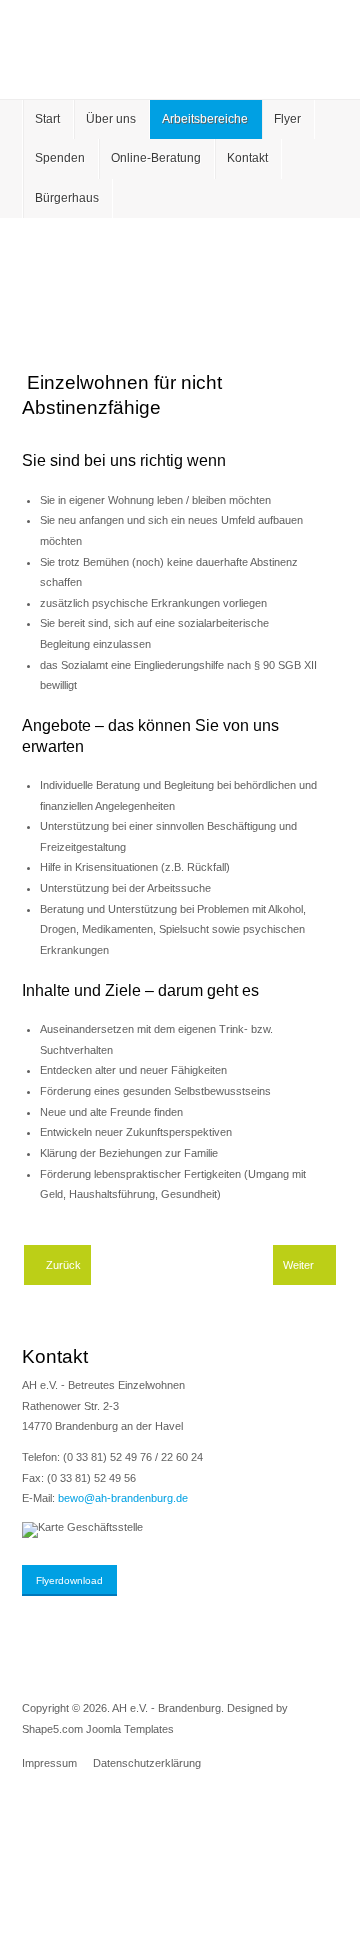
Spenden (60, 158)
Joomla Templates (130, 1729)
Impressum (49, 1763)
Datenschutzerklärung (147, 1763)
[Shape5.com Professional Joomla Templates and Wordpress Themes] (64, 1816)
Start (47, 119)
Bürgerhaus (67, 198)
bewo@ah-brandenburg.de (123, 1498)
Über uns (111, 119)
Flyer (287, 119)
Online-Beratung (156, 158)
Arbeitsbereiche (205, 119)
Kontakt (247, 158)
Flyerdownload (69, 1580)
